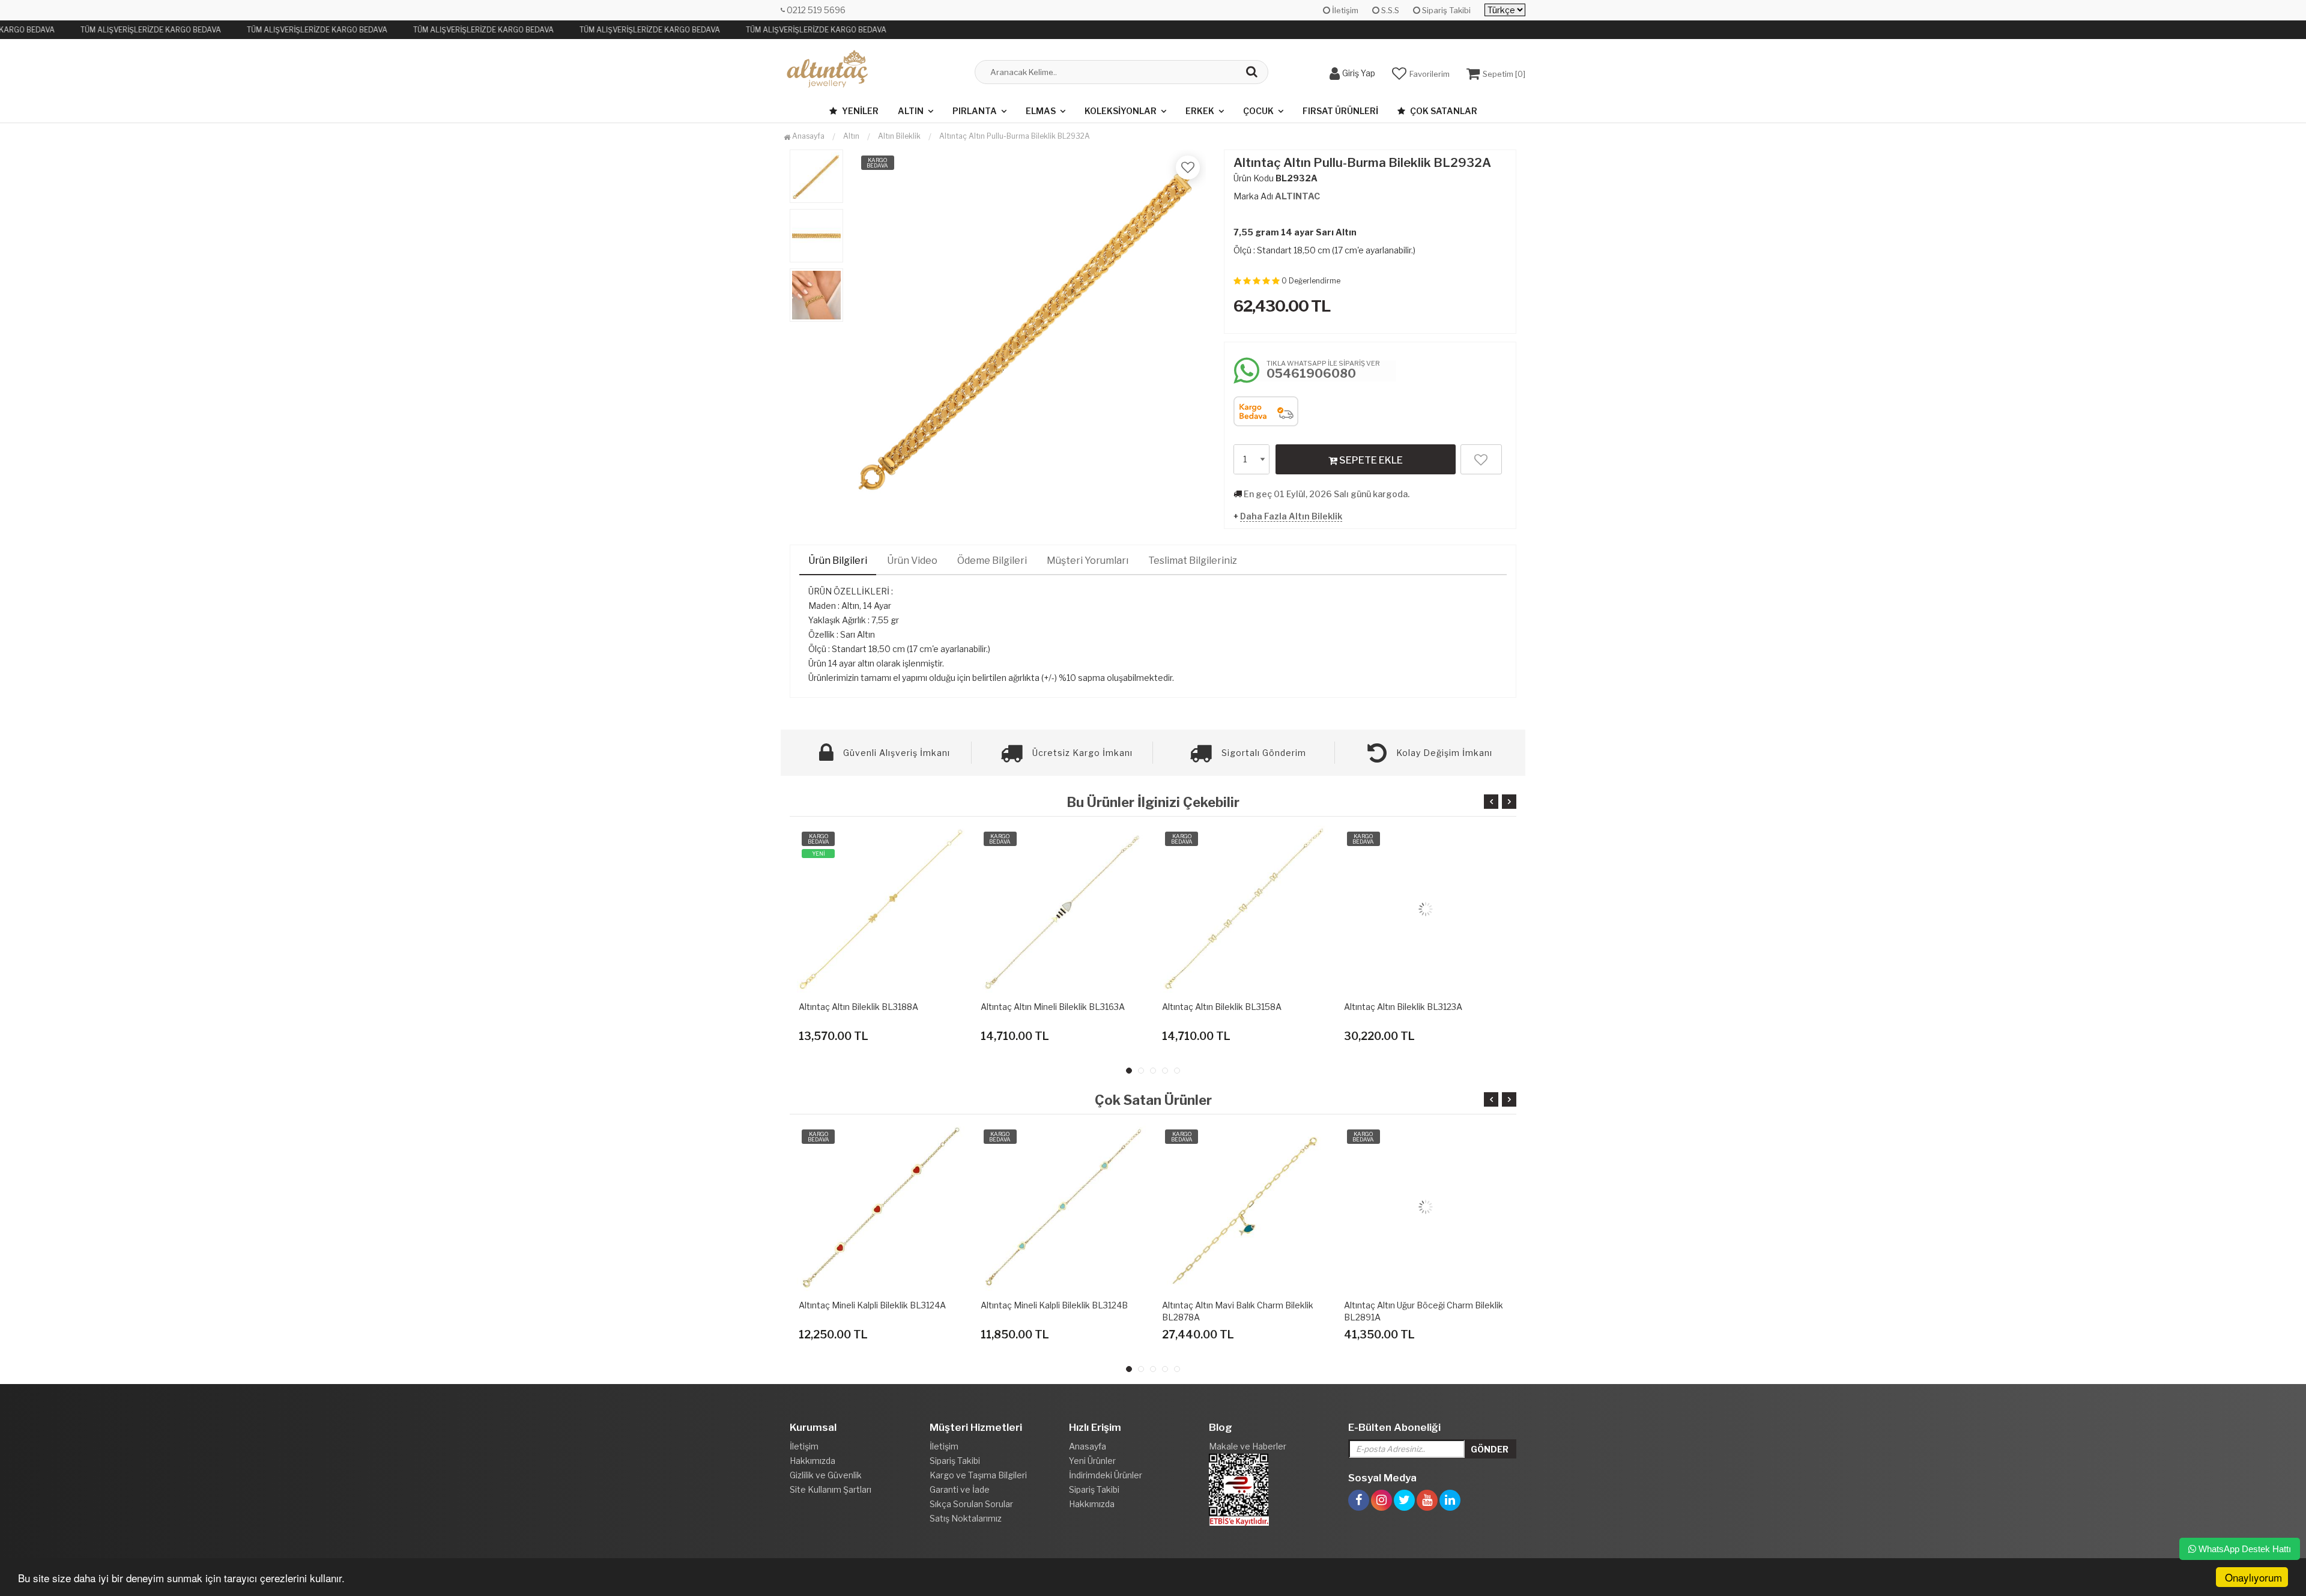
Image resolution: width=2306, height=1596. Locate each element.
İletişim (1344, 10)
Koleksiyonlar (1121, 111)
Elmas (1041, 111)
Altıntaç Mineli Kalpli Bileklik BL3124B (1054, 1305)
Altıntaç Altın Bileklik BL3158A (1222, 1007)
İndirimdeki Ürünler (1106, 1475)
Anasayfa (807, 136)
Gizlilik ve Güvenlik (826, 1475)
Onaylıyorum (2253, 1577)
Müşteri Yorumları (1088, 561)
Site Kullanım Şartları (831, 1489)
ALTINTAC (1297, 196)
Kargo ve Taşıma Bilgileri (978, 1475)
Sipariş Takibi (1445, 10)
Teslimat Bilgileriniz (1193, 561)
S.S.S (1389, 10)
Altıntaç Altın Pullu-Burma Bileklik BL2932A (1015, 136)
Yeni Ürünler (1092, 1461)
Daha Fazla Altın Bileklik (1291, 516)
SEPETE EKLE (1370, 460)
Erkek (1200, 111)
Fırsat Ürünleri (1340, 111)
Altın (911, 111)
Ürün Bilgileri (838, 561)
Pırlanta (975, 111)
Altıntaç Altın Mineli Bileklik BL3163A (1053, 1007)
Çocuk (1258, 111)
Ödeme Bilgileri (992, 561)
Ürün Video (912, 561)
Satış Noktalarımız (966, 1518)
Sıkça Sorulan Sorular (971, 1504)
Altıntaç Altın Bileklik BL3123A (1403, 1007)
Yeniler (859, 111)
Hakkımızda (813, 1461)
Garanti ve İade (960, 1489)
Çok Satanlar (1443, 111)
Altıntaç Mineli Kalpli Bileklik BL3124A (872, 1305)
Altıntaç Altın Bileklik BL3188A (858, 1007)
